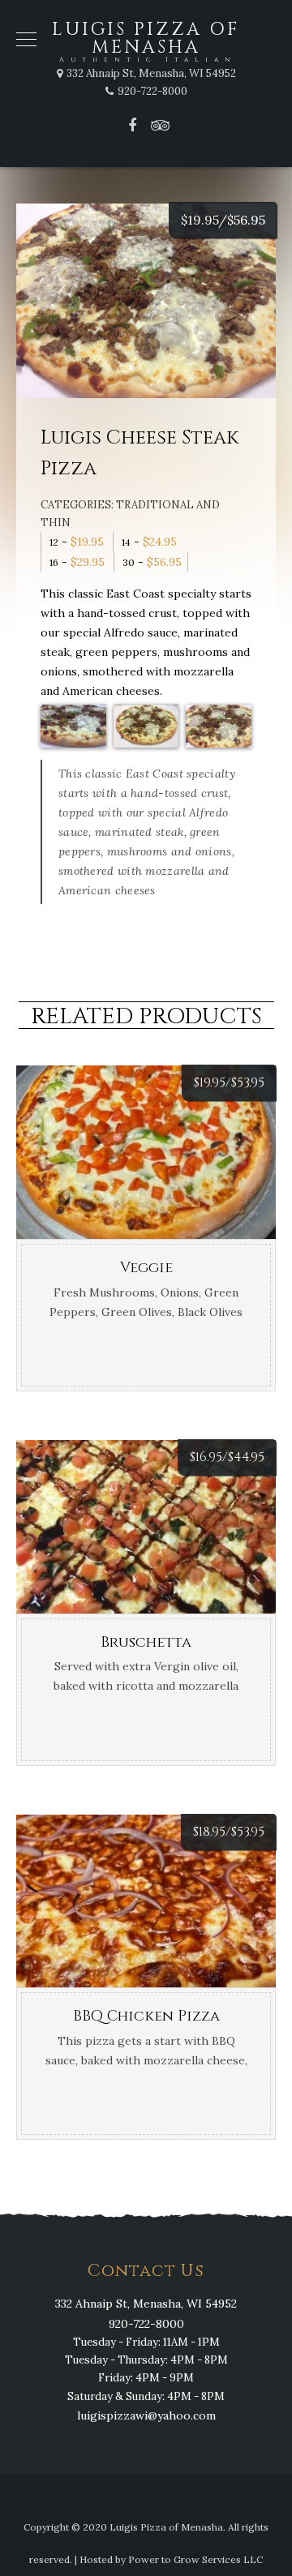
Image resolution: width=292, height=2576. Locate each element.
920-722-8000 (146, 2324)
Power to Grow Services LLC (195, 2559)
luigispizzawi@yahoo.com (146, 2415)
